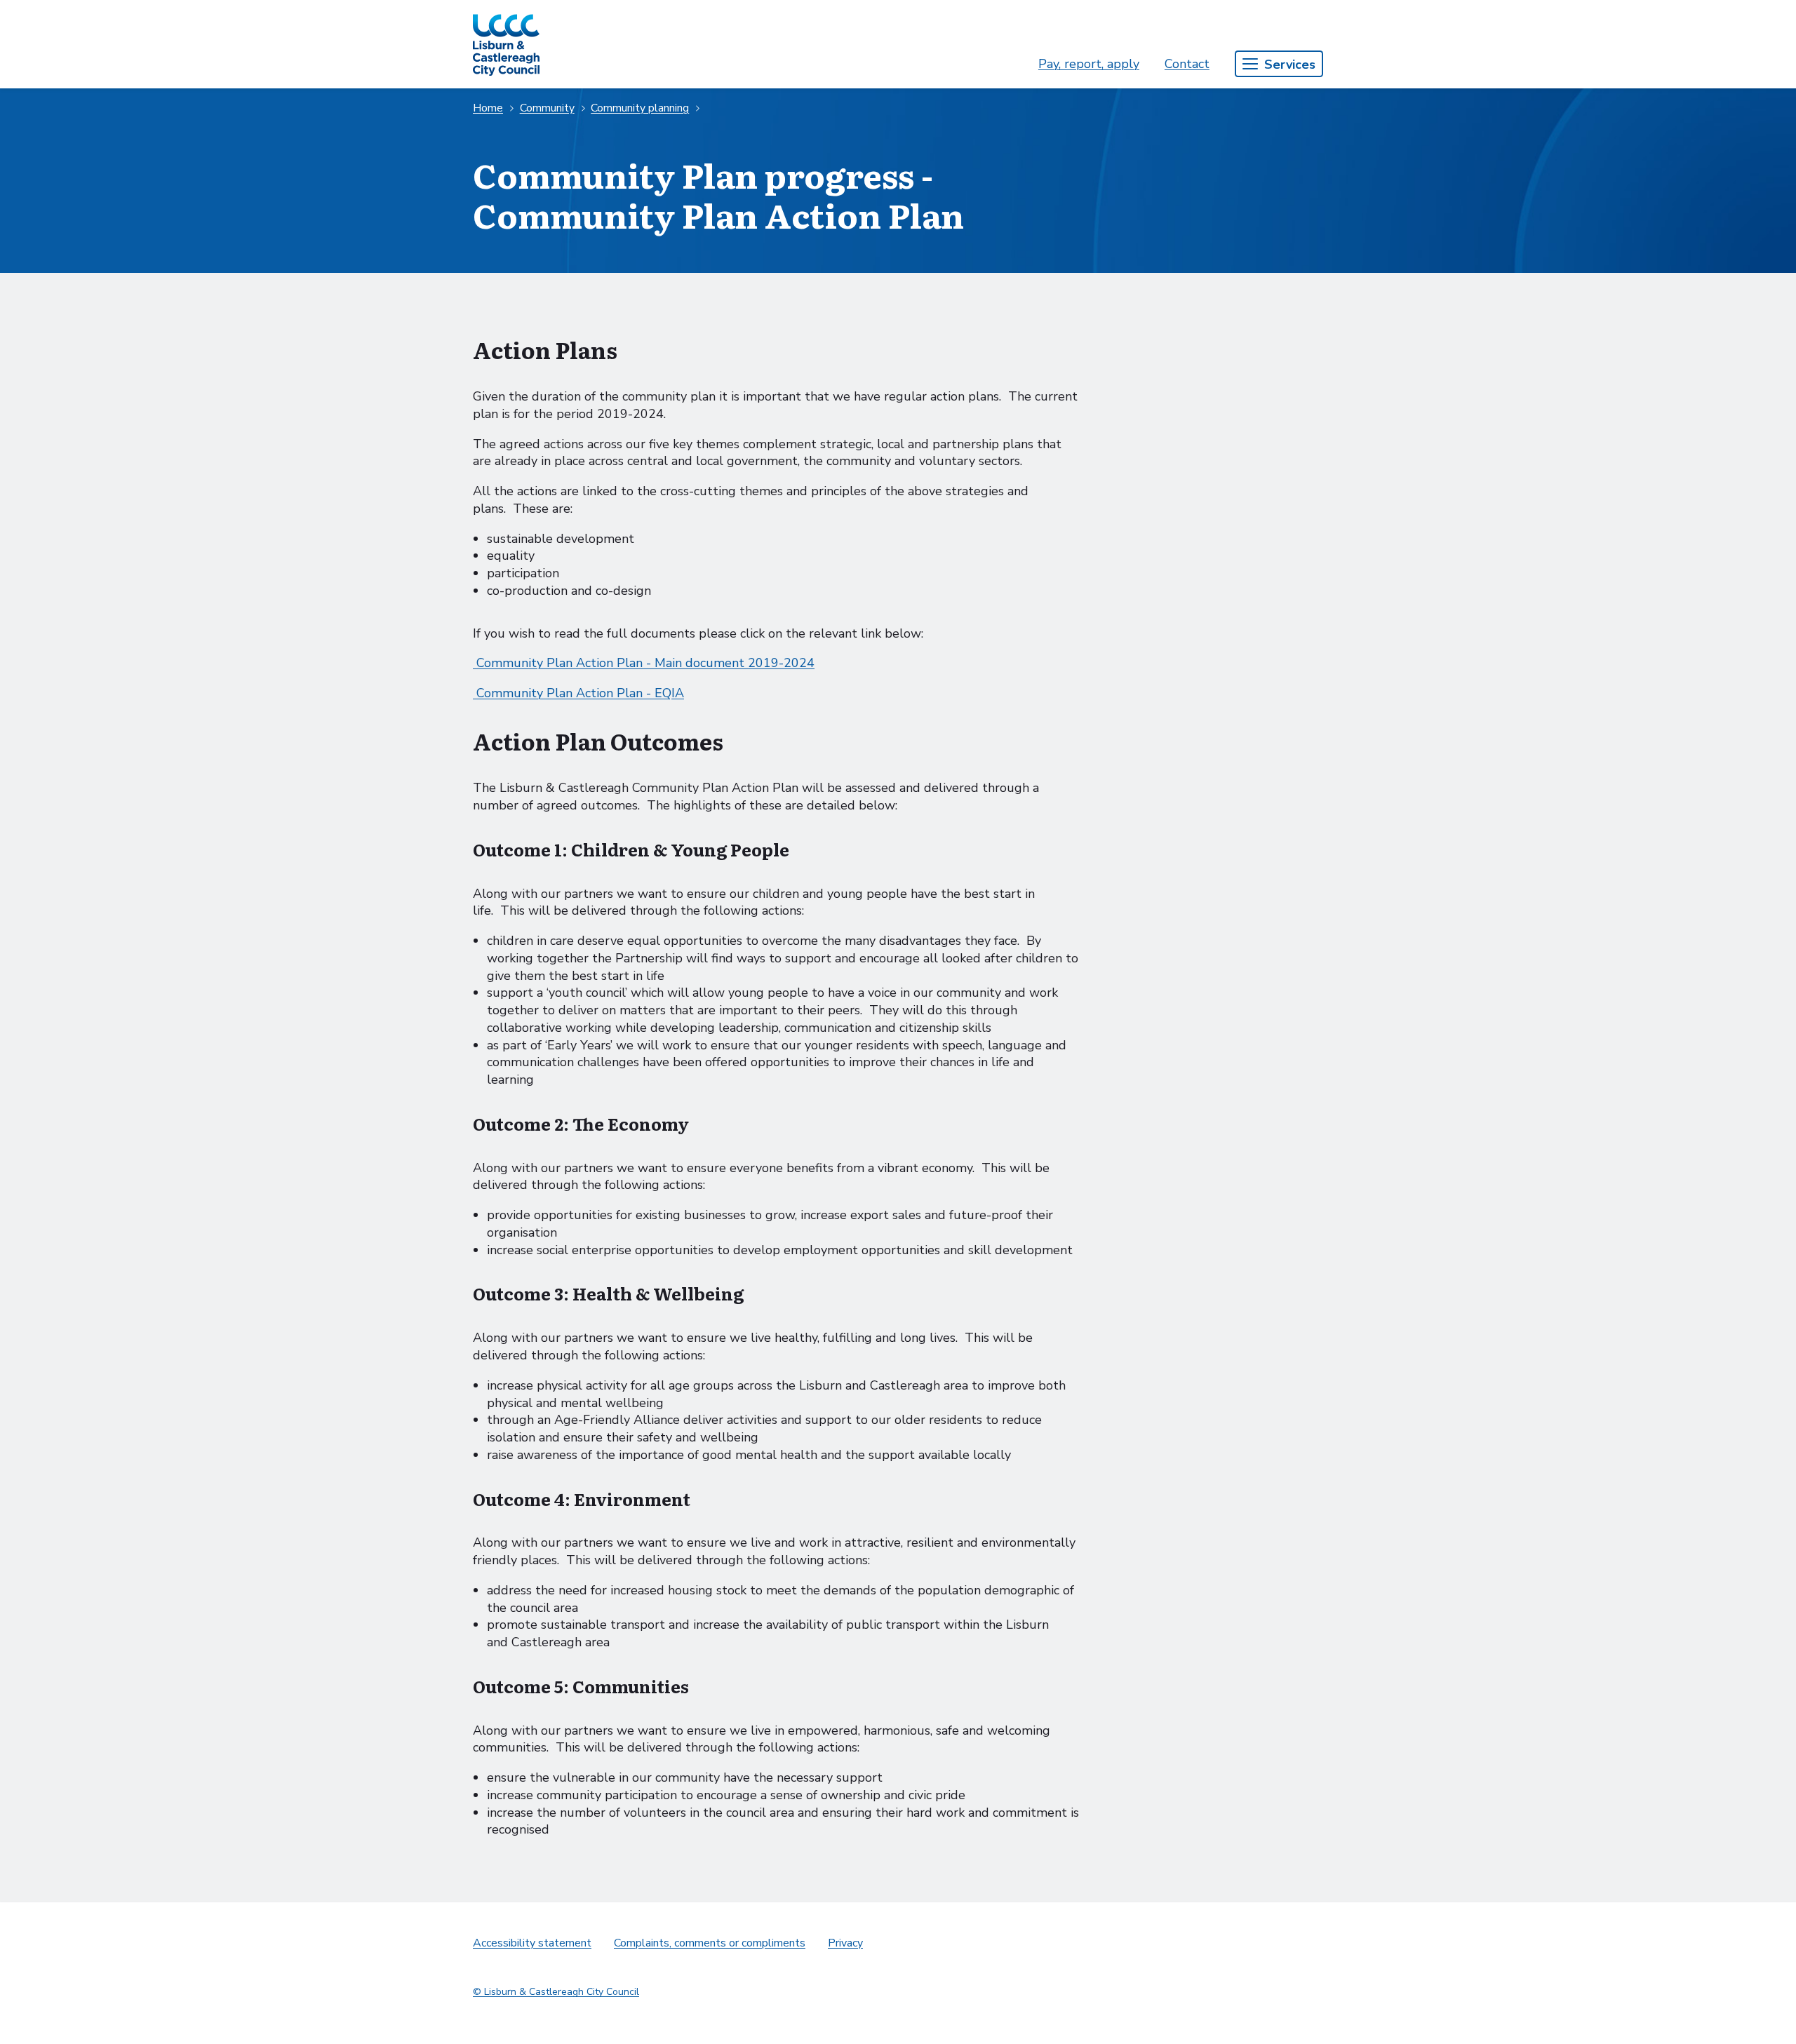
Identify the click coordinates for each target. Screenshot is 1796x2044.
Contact (1187, 64)
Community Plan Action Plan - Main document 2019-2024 (644, 663)
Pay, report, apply (1089, 64)
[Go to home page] (506, 44)
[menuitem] (1089, 64)
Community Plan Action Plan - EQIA (578, 693)
